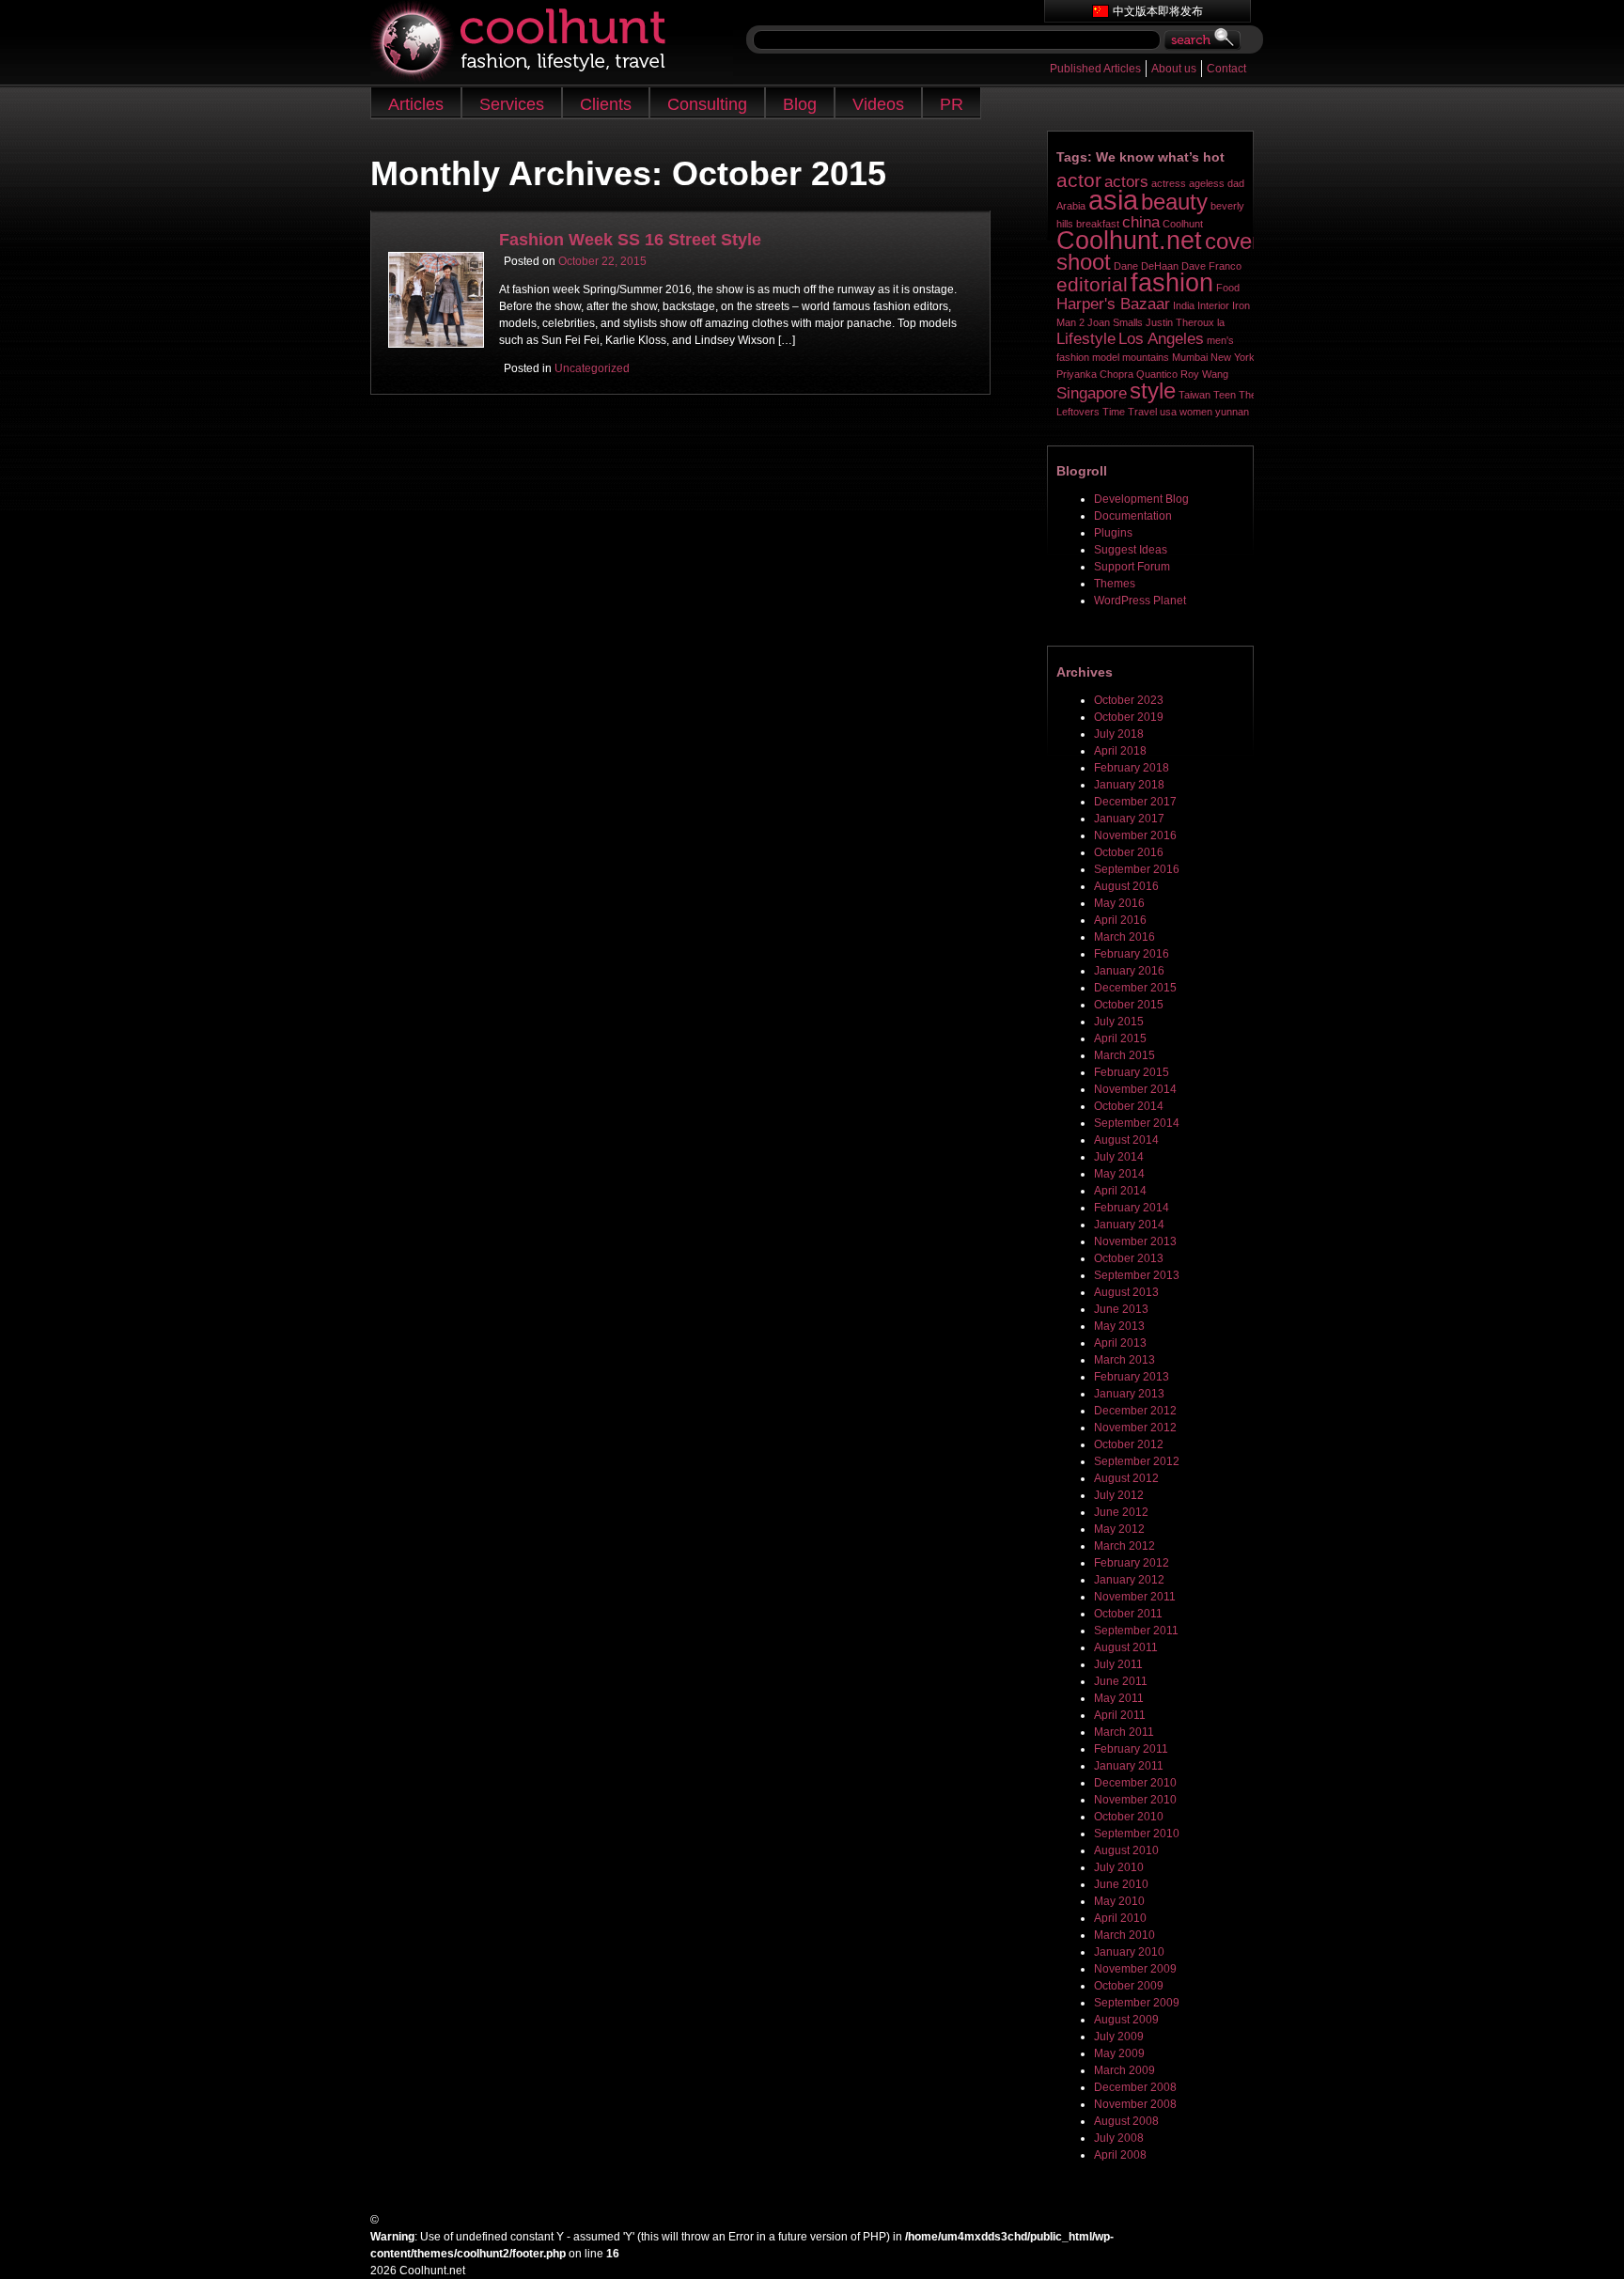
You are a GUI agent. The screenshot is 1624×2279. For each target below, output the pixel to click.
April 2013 (1120, 1343)
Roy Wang (1204, 374)
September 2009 (1137, 2003)
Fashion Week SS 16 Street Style (630, 240)
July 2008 (1119, 2138)
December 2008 (1135, 2087)
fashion (1172, 283)
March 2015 (1124, 1055)
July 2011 (1118, 1664)
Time (1114, 412)
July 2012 (1119, 1495)
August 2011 (1126, 1647)
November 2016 (1135, 835)
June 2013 (1121, 1309)
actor (1079, 180)
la (1221, 322)
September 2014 (1137, 1123)
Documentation (1133, 516)
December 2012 (1135, 1411)
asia (1113, 200)
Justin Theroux (1180, 322)
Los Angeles (1161, 339)
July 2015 (1119, 1022)
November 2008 (1135, 2104)
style (1153, 390)
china (1141, 222)
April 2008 (1120, 2155)
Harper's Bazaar (1113, 304)
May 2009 (1119, 2053)
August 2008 (1126, 2121)
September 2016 (1137, 869)
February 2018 (1132, 768)
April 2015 (1120, 1038)
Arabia (1071, 206)
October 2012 (1129, 1444)
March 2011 (1124, 1732)
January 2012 (1129, 1580)
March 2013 (1124, 1360)
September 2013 (1137, 1275)
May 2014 (1119, 1174)
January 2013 (1129, 1394)
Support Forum (1132, 567)
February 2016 (1132, 954)
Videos (878, 104)
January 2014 (1129, 1225)
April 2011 (1120, 1715)
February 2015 (1132, 1072)
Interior (1213, 305)
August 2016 (1126, 886)
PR (952, 104)
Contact (1226, 69)
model (1106, 357)
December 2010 (1135, 1783)
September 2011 (1136, 1631)
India (1184, 305)
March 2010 (1124, 1935)
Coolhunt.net (1129, 241)
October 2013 (1129, 1258)
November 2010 (1135, 1800)
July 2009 (1119, 2037)
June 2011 (1121, 1681)
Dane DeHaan (1146, 266)
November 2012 (1135, 1428)
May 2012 (1119, 1529)
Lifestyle (1086, 339)
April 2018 (1120, 751)
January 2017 (1129, 819)
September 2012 (1137, 1461)
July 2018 (1119, 734)
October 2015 (1129, 1005)
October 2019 (1129, 717)
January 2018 (1129, 785)
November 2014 (1135, 1089)
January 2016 (1129, 971)
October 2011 (1128, 1614)
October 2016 (1129, 852)
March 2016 (1124, 937)
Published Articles (1095, 69)
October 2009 (1129, 1986)
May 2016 (1119, 903)
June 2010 (1121, 1884)
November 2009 (1135, 1969)
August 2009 (1126, 2020)
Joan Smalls (1115, 322)
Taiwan (1195, 395)
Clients (606, 104)
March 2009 (1124, 2070)
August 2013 (1126, 1292)
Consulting (707, 104)
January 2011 (1129, 1766)
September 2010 (1137, 1834)
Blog (800, 104)
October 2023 (1129, 700)
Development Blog (1141, 499)
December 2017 (1135, 802)
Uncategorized (592, 368)
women (1196, 412)
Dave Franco (1211, 266)
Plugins (1113, 533)
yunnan (1232, 412)
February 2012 (1132, 1563)
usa (1168, 412)
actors (1126, 182)
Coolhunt (1183, 224)
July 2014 (1119, 1157)
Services (512, 104)
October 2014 (1129, 1106)
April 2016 (1120, 920)
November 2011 (1135, 1597)
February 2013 (1132, 1377)
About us (1174, 69)
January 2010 (1129, 1952)
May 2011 (1119, 1698)
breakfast (1098, 224)
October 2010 (1129, 1817)
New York (1233, 357)
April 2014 (1120, 1191)
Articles (416, 104)
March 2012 (1124, 1546)
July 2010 (1119, 1867)
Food (1228, 288)
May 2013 (1119, 1326)
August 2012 (1126, 1478)
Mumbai (1190, 357)
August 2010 (1126, 1850)
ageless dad (1217, 183)
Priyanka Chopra (1095, 374)
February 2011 (1131, 1749)
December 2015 (1135, 988)
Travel (1142, 412)
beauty (1174, 202)
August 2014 (1126, 1140)
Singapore (1092, 393)
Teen (1225, 395)
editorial (1092, 284)
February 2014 (1132, 1208)
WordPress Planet (1140, 601)
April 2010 (1120, 1918)
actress (1169, 183)
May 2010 (1119, 1901)
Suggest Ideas (1131, 550)
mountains (1146, 357)
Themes (1115, 584)
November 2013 (1135, 1241)
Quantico (1157, 374)
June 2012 (1121, 1512)
